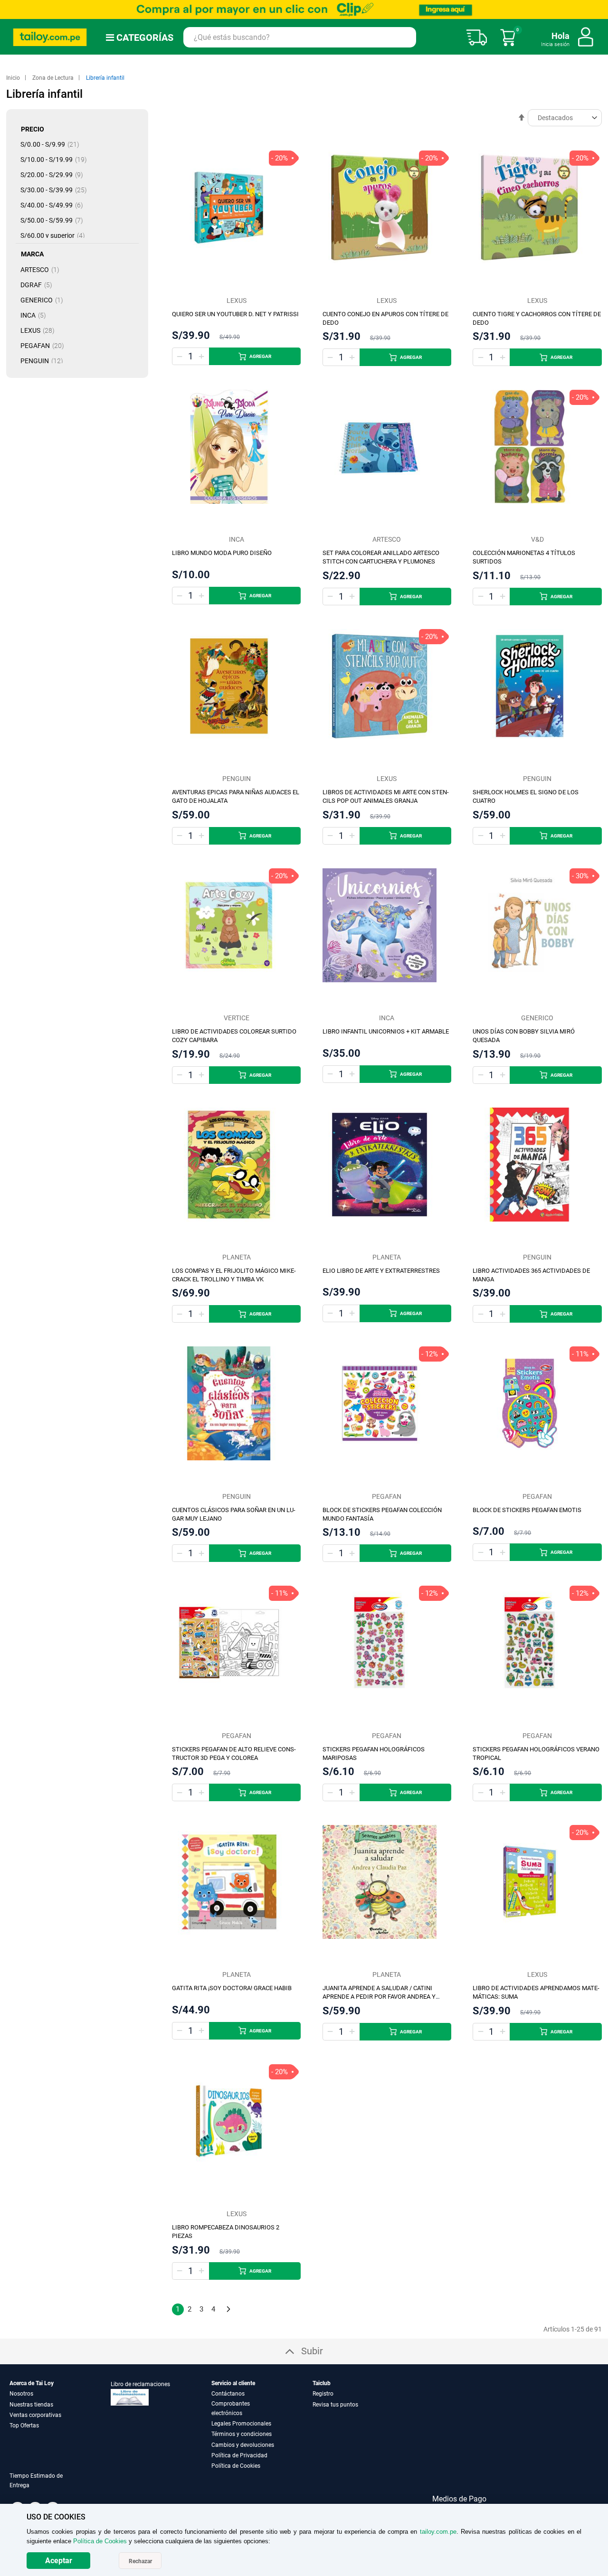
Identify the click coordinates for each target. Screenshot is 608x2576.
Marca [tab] (32, 254)
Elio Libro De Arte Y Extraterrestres (381, 1271)
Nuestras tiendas (31, 2405)
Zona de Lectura (54, 78)
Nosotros (21, 2394)
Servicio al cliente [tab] (233, 2383)
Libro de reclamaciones (140, 2384)
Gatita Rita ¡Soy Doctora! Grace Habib (232, 1988)
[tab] (49, 2486)
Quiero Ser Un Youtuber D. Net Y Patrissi (235, 314)
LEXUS (40, 330)
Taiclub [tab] (322, 2383)
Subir (312, 2351)
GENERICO (45, 300)
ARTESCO (43, 270)
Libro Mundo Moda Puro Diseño (222, 553)
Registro (323, 2394)
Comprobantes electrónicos (231, 2408)
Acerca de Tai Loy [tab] (32, 2383)
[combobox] (300, 37)
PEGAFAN (45, 346)
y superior (56, 235)
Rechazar (140, 2561)
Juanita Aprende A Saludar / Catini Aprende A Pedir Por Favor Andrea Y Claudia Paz (379, 1997)
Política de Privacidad (239, 2455)
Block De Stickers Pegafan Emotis (527, 1510)
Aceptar (59, 2561)
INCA (36, 315)
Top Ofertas (24, 2426)
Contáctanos (228, 2394)
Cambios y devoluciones (243, 2445)
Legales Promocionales (241, 2424)
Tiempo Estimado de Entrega (36, 2481)
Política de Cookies (236, 2466)
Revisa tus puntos (335, 2405)
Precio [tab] (33, 129)
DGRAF (39, 285)
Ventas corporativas (35, 2415)
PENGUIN (45, 361)
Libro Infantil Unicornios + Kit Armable (386, 1031)
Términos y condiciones (242, 2434)
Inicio (14, 78)
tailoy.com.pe (438, 2532)
